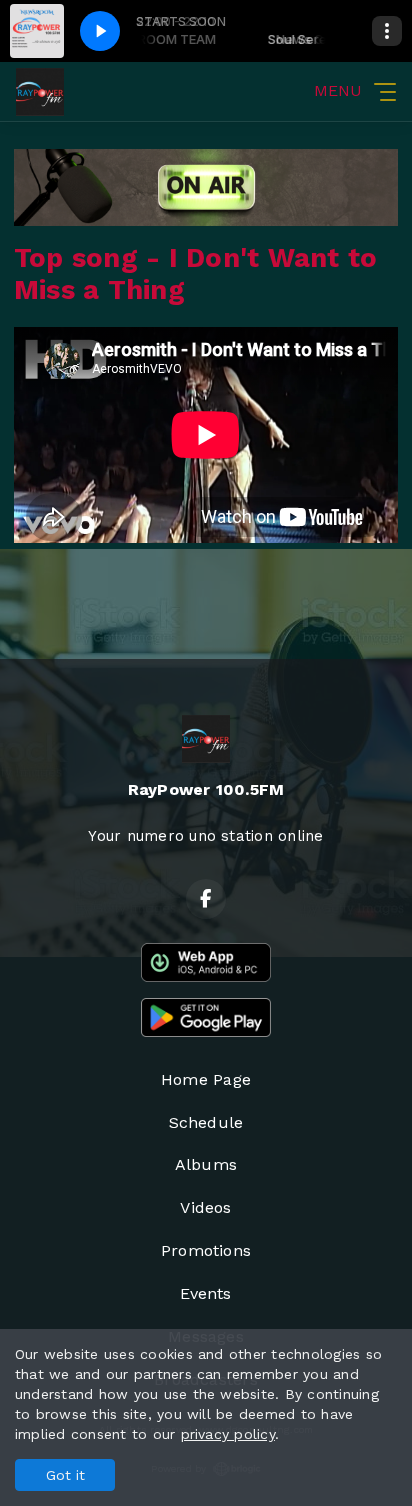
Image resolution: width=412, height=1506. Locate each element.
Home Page (206, 1079)
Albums (206, 1164)
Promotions (206, 1250)
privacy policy (228, 1434)
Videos (205, 1207)
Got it (65, 1475)
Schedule (206, 1122)
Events (205, 1293)
